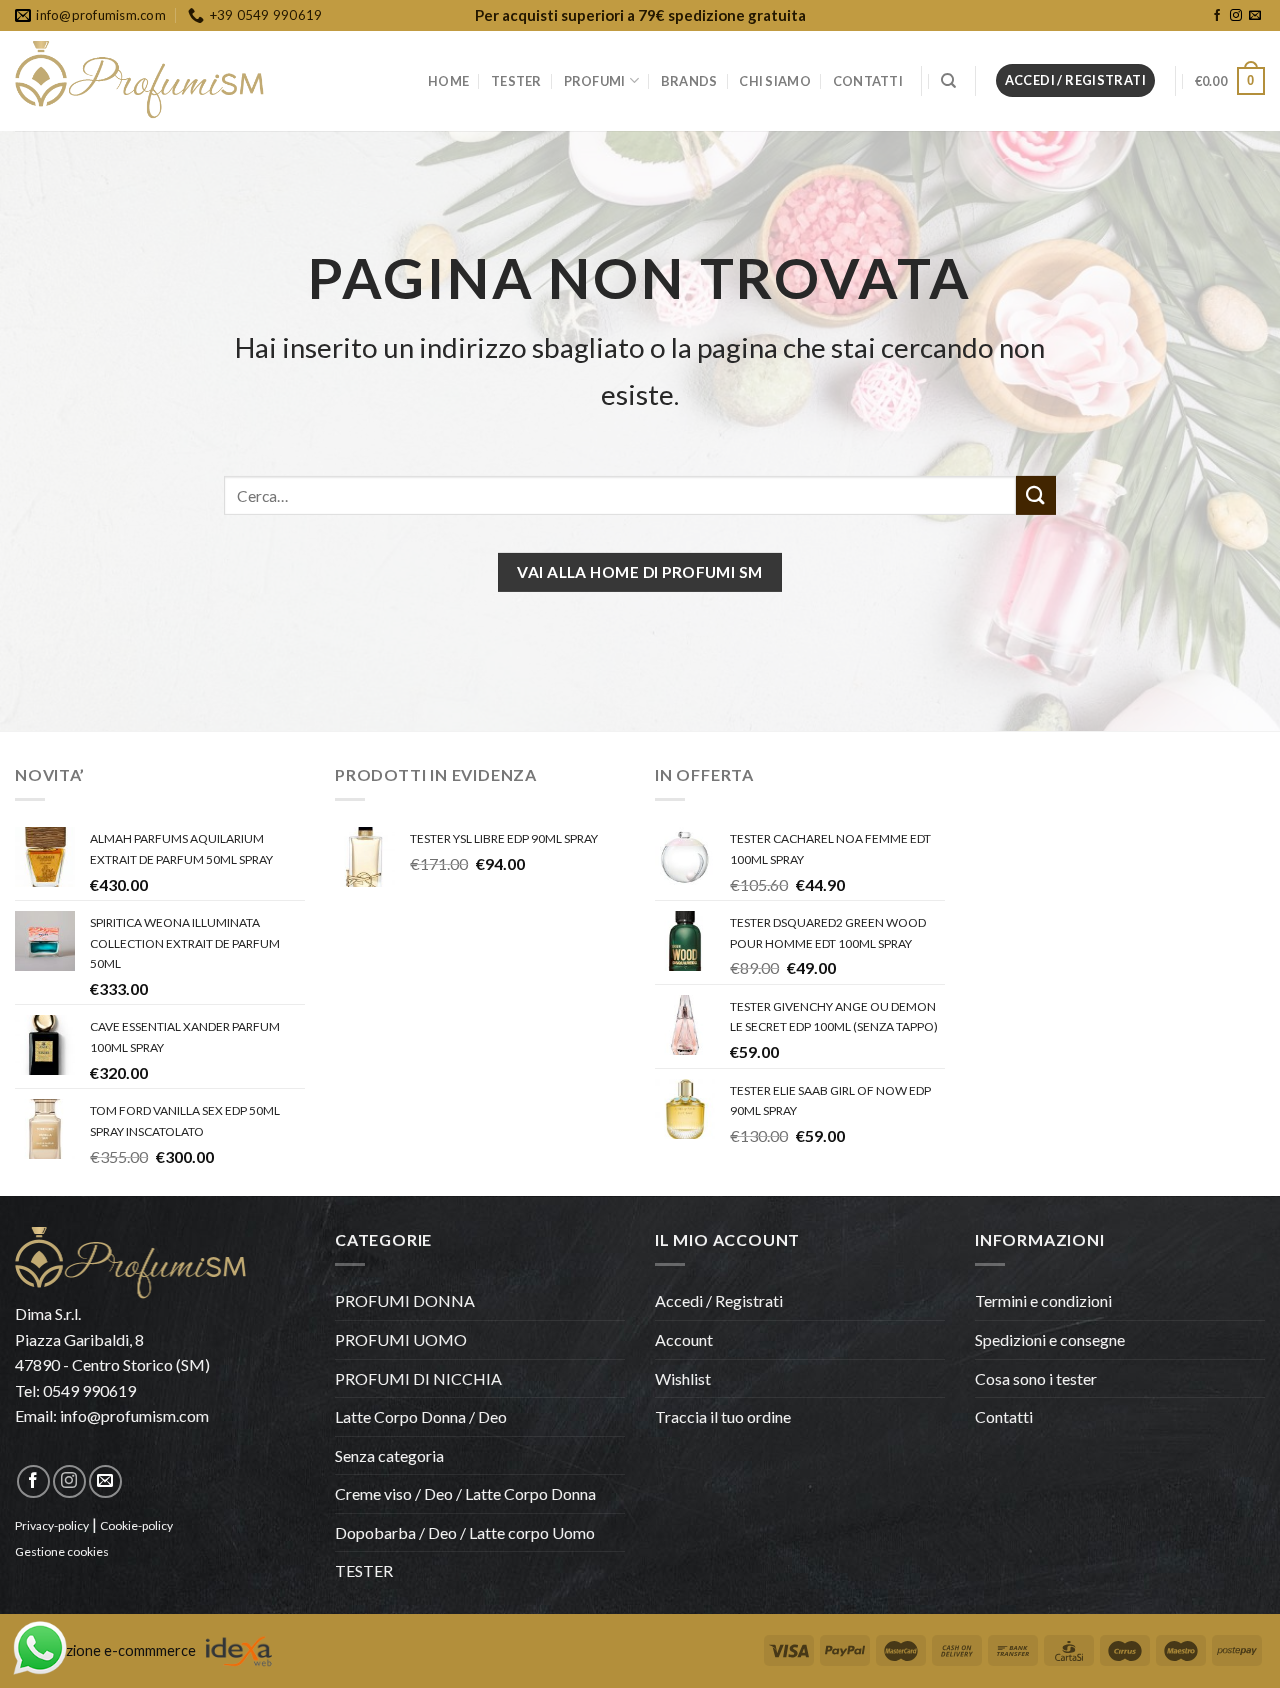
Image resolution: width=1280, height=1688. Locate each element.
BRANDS (689, 81)
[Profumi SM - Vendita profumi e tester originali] (140, 81)
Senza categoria (389, 1455)
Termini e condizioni (1043, 1300)
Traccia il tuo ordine (723, 1416)
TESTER (516, 81)
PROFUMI (595, 81)
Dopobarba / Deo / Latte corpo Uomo (465, 1532)
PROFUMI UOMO (401, 1339)
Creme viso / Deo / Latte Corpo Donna (465, 1493)
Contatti (1004, 1416)
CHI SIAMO (774, 81)
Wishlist (683, 1378)
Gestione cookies (62, 1551)
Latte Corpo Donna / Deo (421, 1416)
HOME (448, 81)
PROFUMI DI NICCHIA (418, 1378)
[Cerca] (948, 81)
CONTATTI (868, 81)
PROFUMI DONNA (405, 1300)
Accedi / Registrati (719, 1300)
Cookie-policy (136, 1525)
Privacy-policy (52, 1525)
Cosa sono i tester (1036, 1378)
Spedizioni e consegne (1050, 1339)
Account (684, 1339)
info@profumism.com (134, 1415)
